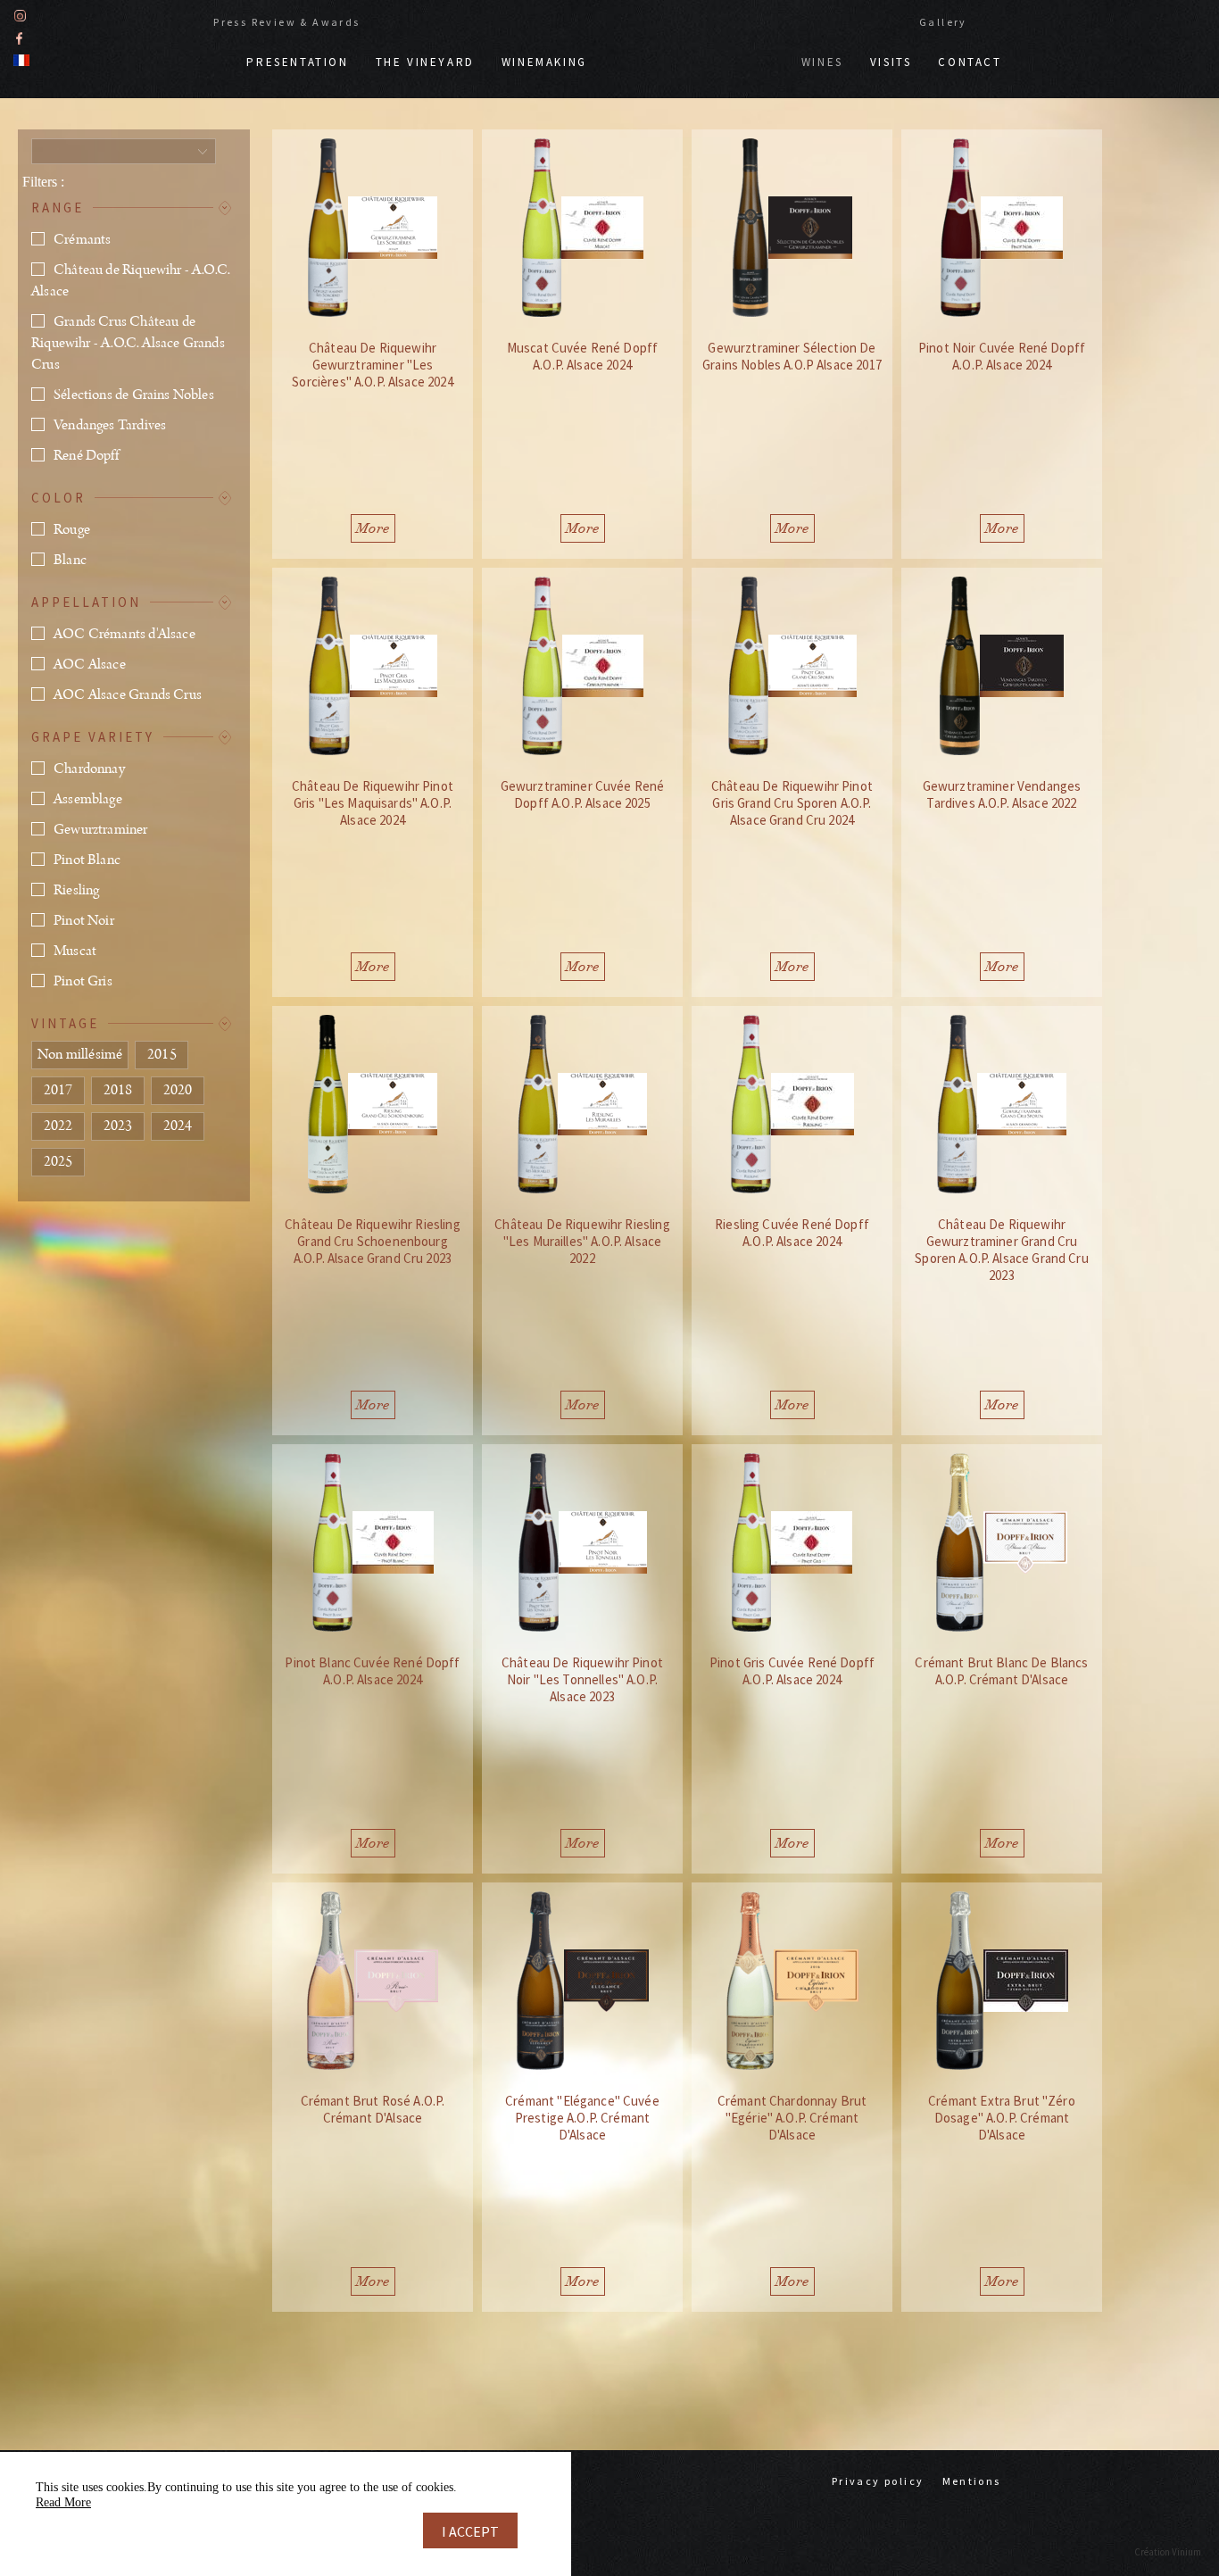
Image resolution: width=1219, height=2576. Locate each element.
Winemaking (544, 62)
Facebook (19, 38)
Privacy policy (878, 2481)
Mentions (972, 2481)
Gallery (943, 22)
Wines (822, 62)
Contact (970, 62)
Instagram (20, 16)
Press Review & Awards (286, 22)
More (373, 528)
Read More (63, 2502)
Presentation (297, 62)
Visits (891, 62)
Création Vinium (1168, 2552)
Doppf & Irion (694, 54)
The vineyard (425, 62)
